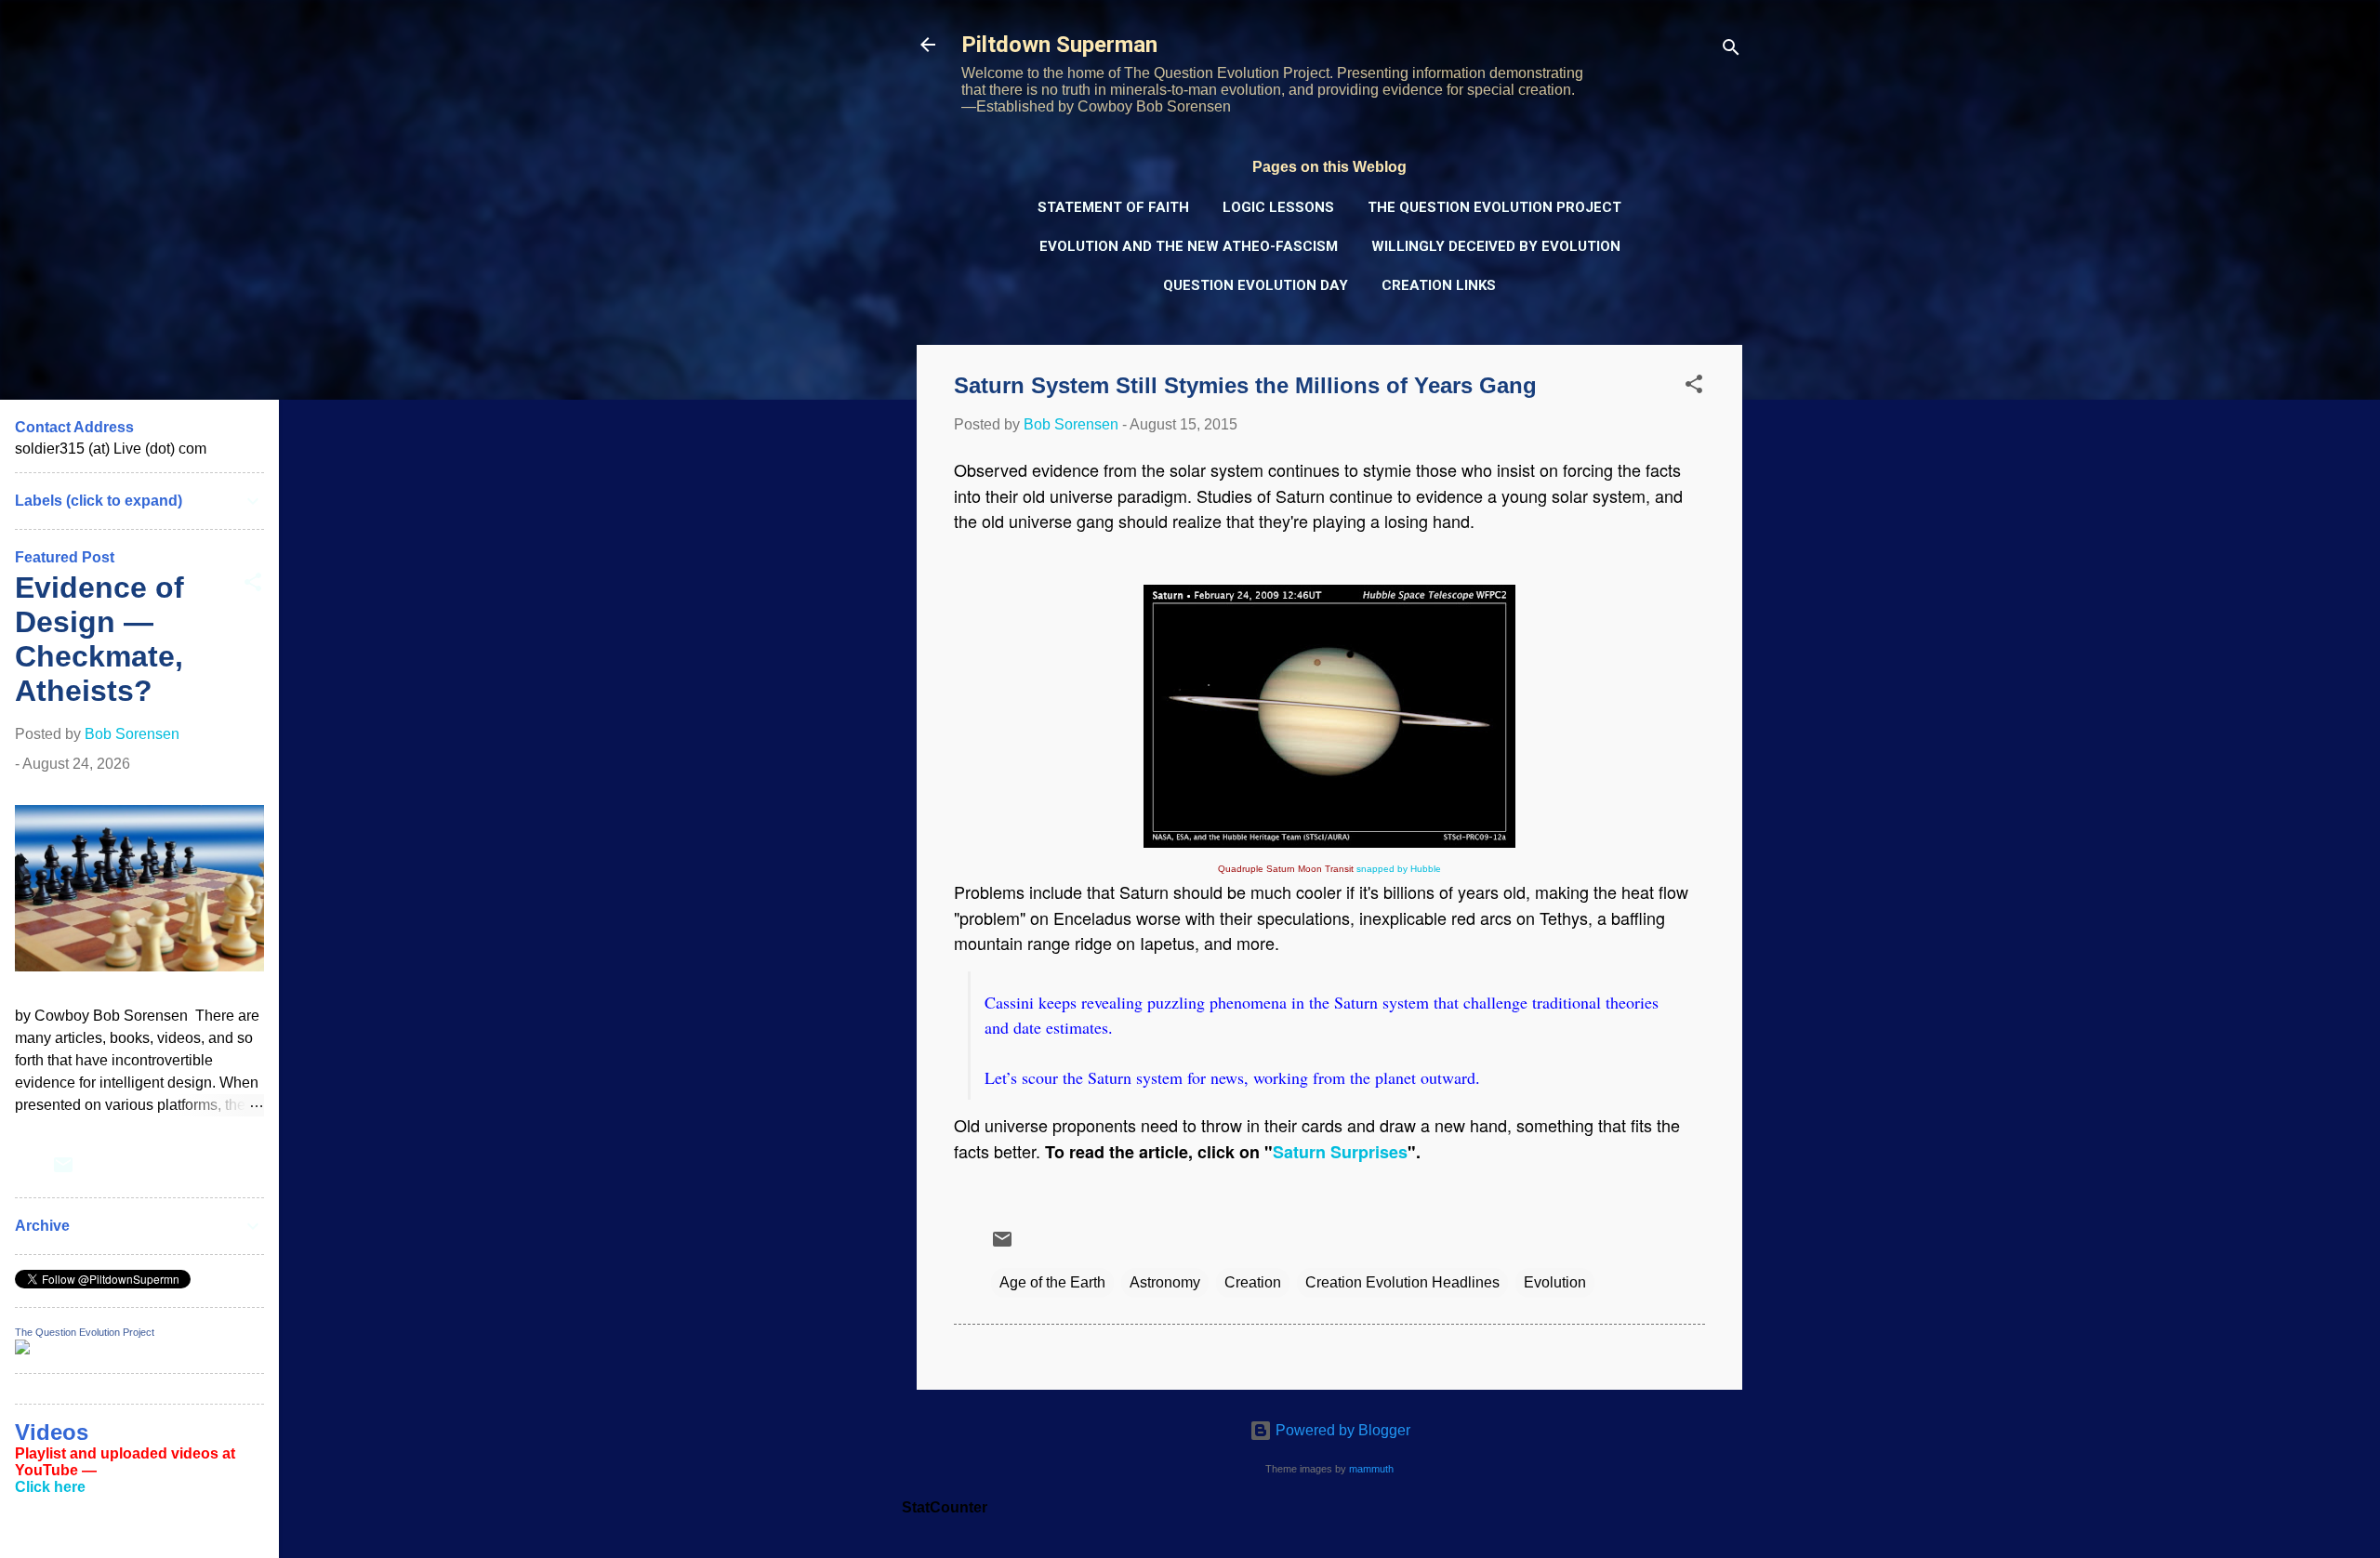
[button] (1694, 387)
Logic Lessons (1278, 207)
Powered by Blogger (1341, 1430)
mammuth (1371, 1469)
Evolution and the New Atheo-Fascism (1189, 246)
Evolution (1555, 1282)
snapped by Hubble (1399, 869)
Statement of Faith (1113, 207)
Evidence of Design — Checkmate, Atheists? (99, 639)
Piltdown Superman (1059, 45)
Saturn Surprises (1340, 1152)
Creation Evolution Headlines (1402, 1282)
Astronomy (1165, 1282)
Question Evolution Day (1256, 285)
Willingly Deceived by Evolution (1496, 246)
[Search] (1731, 51)
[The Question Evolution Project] (22, 1349)
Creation (1253, 1282)
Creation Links (1439, 285)
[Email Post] (1002, 1245)
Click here (50, 1487)
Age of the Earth (1052, 1282)
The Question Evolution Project (1494, 207)
